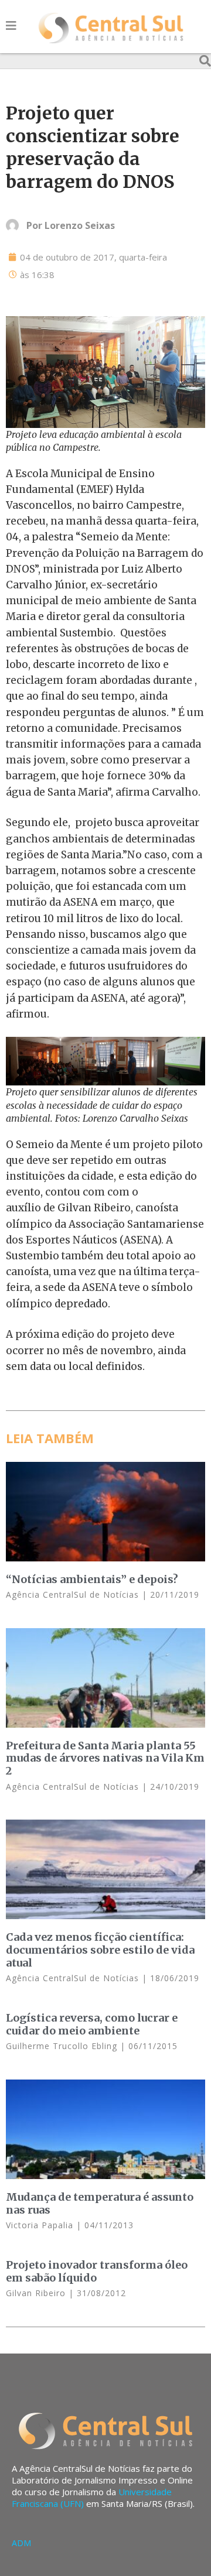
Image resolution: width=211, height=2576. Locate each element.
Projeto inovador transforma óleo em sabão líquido (97, 2271)
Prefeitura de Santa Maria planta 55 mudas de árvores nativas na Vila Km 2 (105, 1758)
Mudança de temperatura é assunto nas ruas (100, 2203)
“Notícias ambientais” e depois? (92, 1579)
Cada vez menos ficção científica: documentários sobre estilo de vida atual (100, 1950)
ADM (21, 2543)
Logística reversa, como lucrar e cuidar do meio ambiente (92, 2024)
